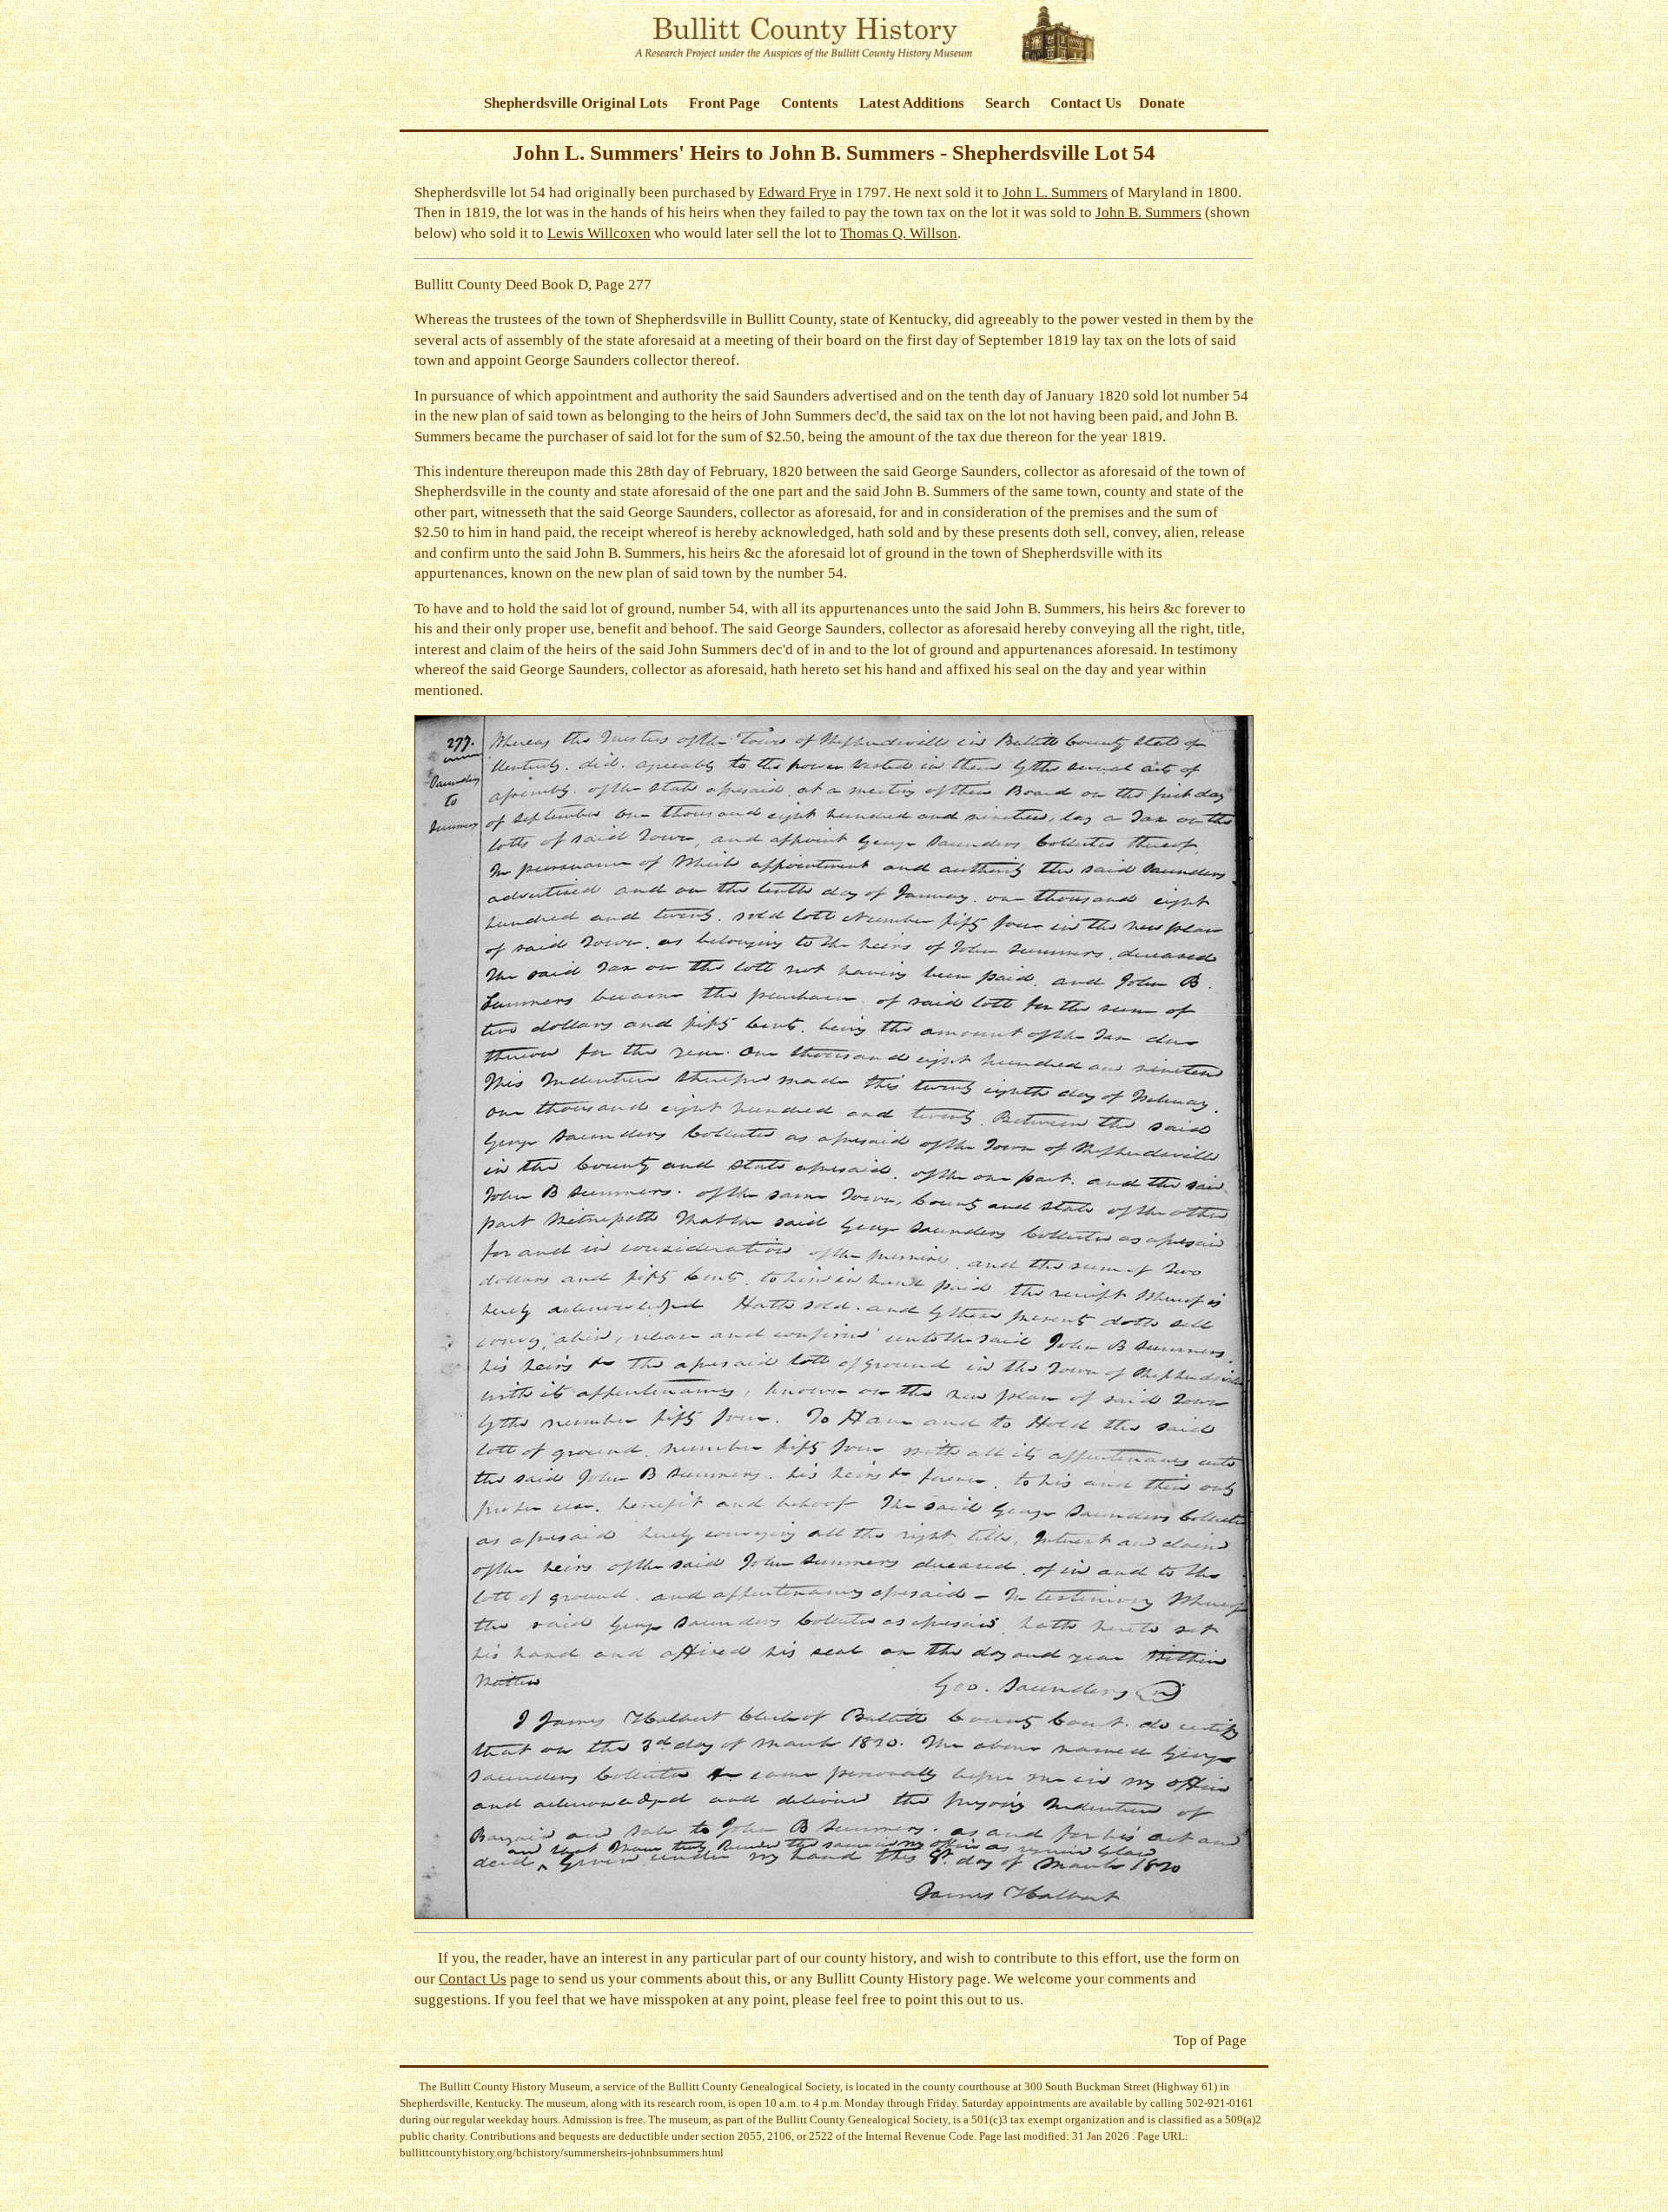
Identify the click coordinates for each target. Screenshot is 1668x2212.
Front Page (725, 103)
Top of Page (1210, 2040)
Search (1007, 103)
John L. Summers (1055, 192)
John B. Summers (1148, 212)
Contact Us (1086, 103)
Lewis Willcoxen (599, 233)
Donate (1162, 103)
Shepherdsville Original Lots (576, 103)
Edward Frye (798, 192)
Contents (810, 103)
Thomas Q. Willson (899, 233)
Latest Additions (912, 103)
